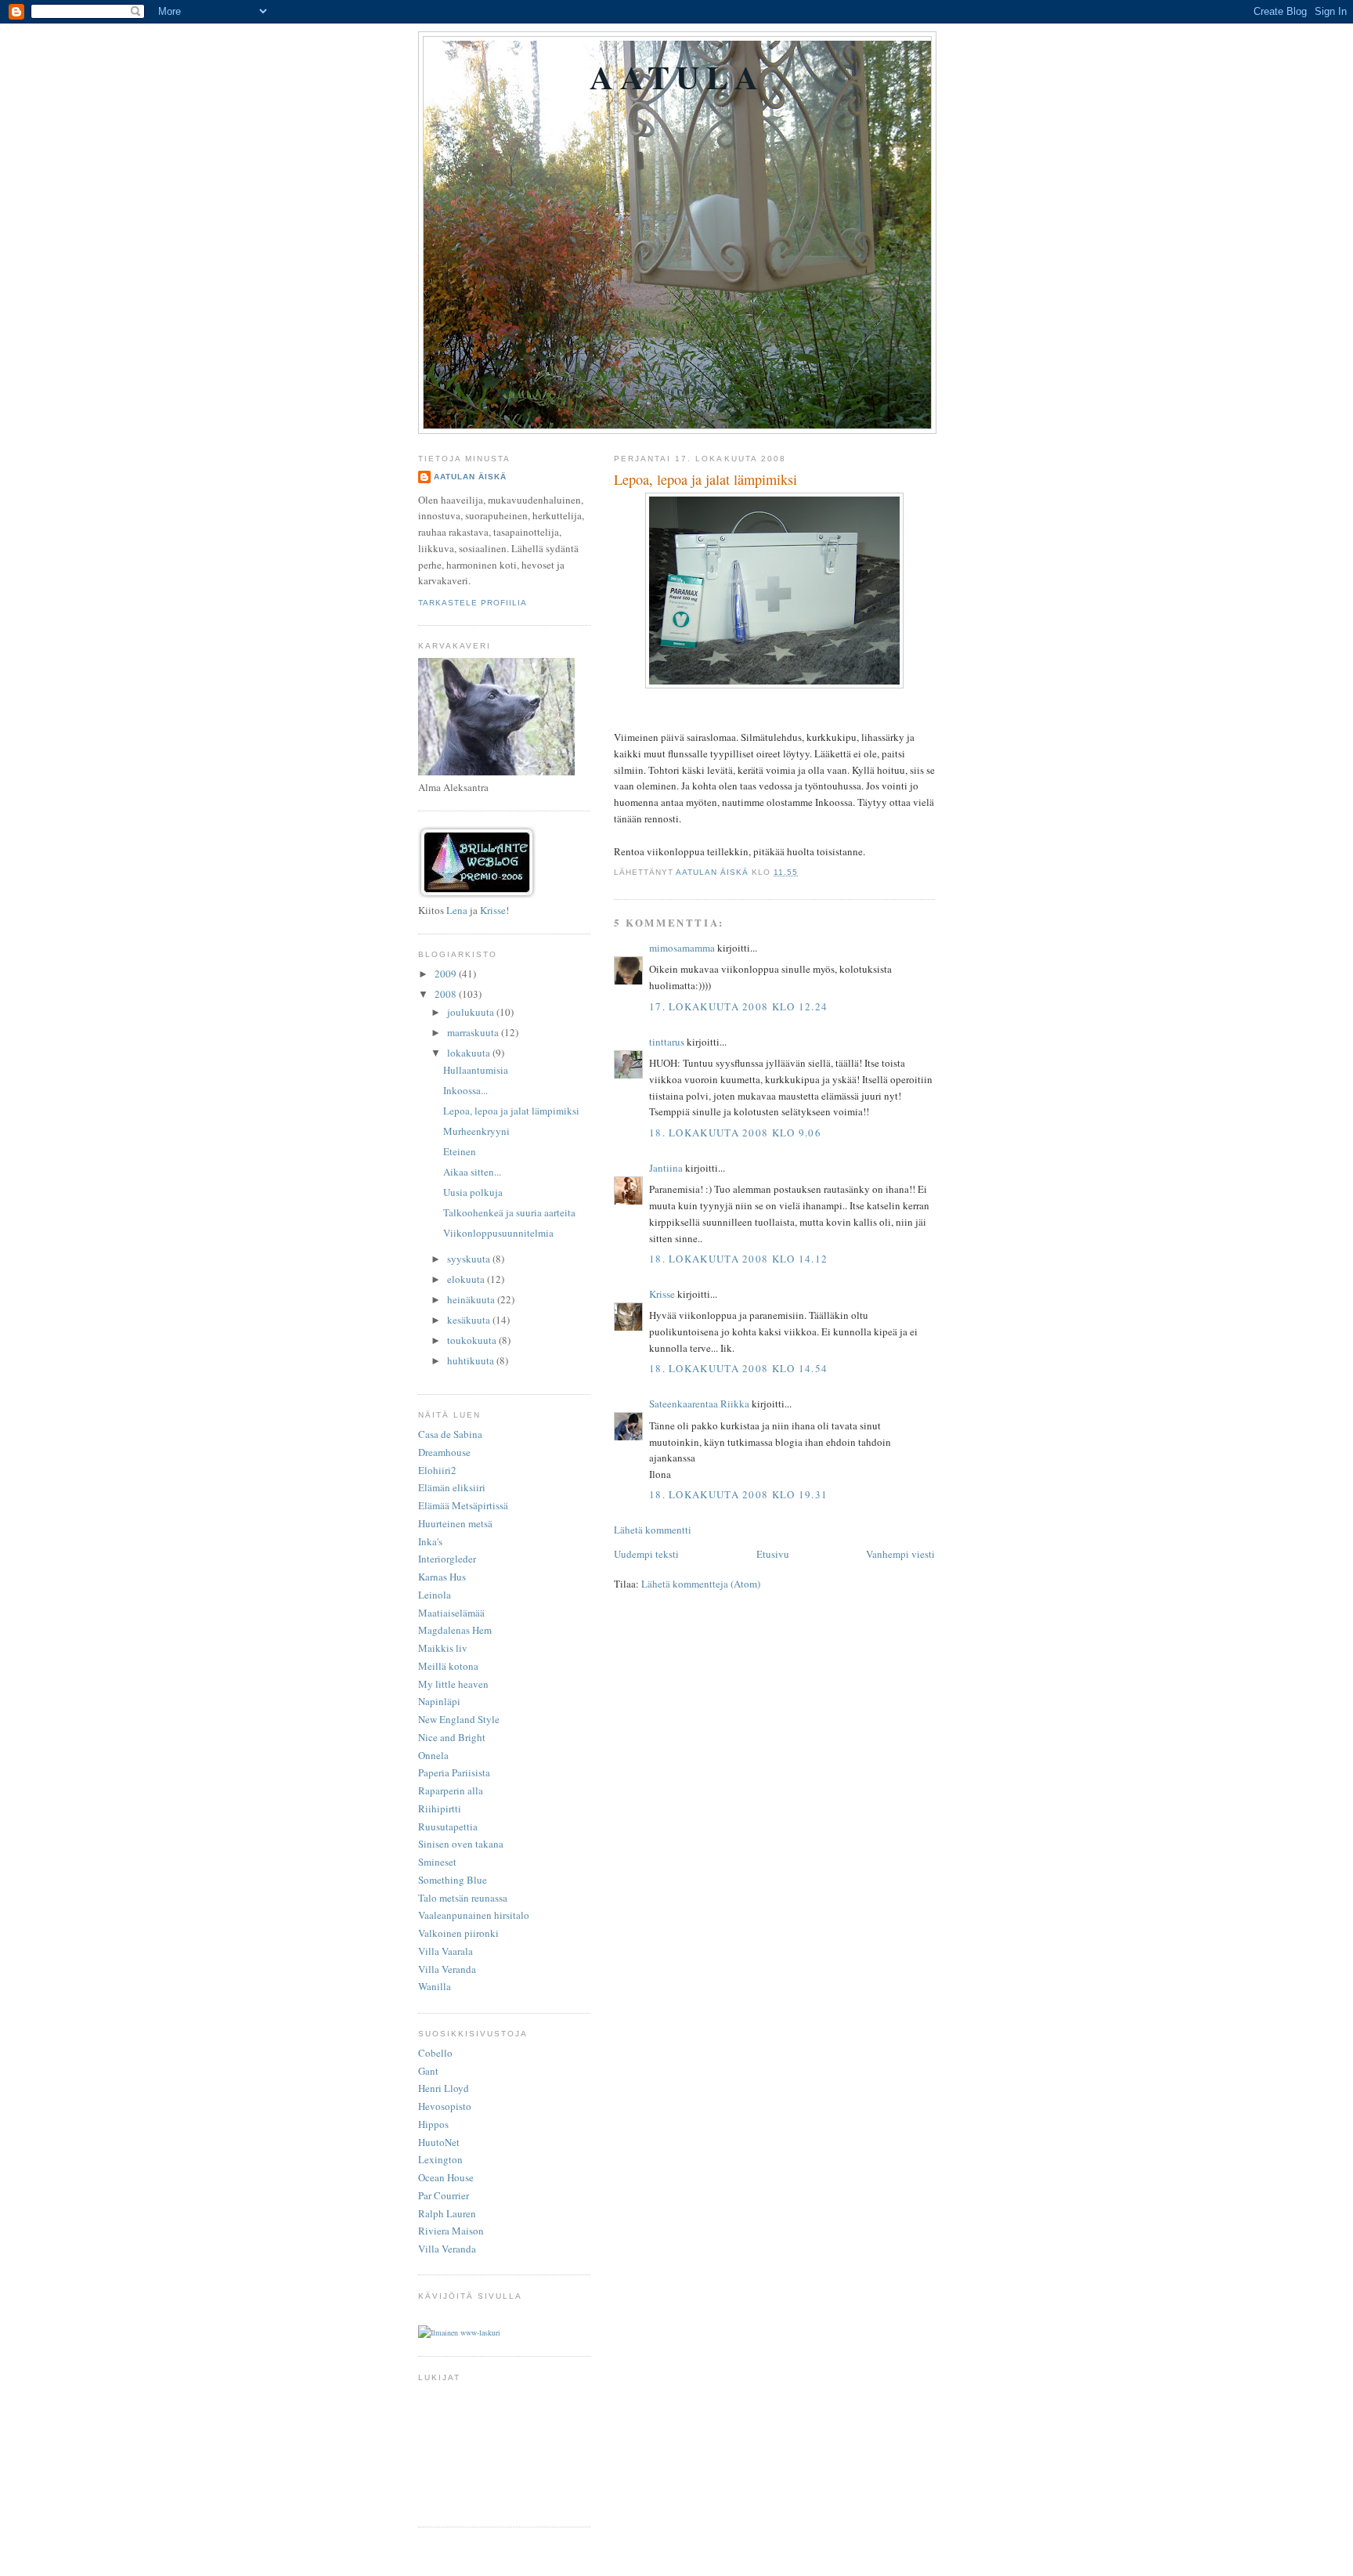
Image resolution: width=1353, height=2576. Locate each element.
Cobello (435, 2053)
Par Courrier (444, 2195)
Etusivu (773, 1554)
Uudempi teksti (646, 1554)
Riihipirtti (440, 1808)
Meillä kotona (448, 1666)
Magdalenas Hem (455, 1630)
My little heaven (453, 1684)
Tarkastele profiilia (473, 603)
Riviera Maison (451, 2231)
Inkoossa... (465, 1090)
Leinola (435, 1595)
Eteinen (460, 1151)
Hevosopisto (445, 2106)
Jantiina (666, 1168)
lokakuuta (470, 1053)
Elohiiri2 (437, 1470)
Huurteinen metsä (455, 1523)
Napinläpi (439, 1701)
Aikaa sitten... (472, 1172)
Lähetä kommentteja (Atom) (701, 1584)
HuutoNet (439, 2142)
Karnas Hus (442, 1577)
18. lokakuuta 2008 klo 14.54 (738, 1368)
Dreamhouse (444, 1452)
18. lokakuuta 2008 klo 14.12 (738, 1259)
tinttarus (667, 1042)
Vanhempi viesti (900, 1554)
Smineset (437, 1862)
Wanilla (435, 1986)
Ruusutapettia (448, 1826)
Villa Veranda (447, 1969)
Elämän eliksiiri (452, 1487)
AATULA (677, 76)
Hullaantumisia (476, 1070)
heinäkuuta (472, 1299)
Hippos (433, 2124)
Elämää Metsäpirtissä (463, 1505)
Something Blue (453, 1880)
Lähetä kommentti (653, 1530)
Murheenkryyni (476, 1131)
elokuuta (467, 1279)
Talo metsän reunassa (463, 1898)
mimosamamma (682, 948)
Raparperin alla (451, 1790)
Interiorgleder (447, 1559)
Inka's (430, 1541)
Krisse (662, 1294)
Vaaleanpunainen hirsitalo (474, 1915)
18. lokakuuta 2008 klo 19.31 (738, 1494)
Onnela (433, 1755)
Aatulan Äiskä (470, 477)
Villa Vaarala (446, 1951)
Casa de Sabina (450, 1434)
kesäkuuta (470, 1320)
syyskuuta (470, 1259)
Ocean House (446, 2177)
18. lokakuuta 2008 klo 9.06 (735, 1133)
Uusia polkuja (473, 1192)
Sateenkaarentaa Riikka (699, 1404)
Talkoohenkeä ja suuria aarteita (509, 1212)
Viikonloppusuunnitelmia (498, 1233)
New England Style (459, 1719)
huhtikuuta (472, 1360)
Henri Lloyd (444, 2088)
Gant (428, 2071)
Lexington (440, 2159)
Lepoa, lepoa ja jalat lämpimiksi (511, 1111)
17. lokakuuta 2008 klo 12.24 (738, 1006)
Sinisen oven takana (461, 1844)
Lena (457, 910)
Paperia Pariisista (454, 1772)
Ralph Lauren (447, 2213)
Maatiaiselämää (451, 1613)
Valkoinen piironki (458, 1933)
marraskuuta (474, 1032)
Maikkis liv (443, 1648)
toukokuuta (473, 1340)
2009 (447, 974)
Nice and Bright (452, 1737)
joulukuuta (472, 1012)
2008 (447, 994)
